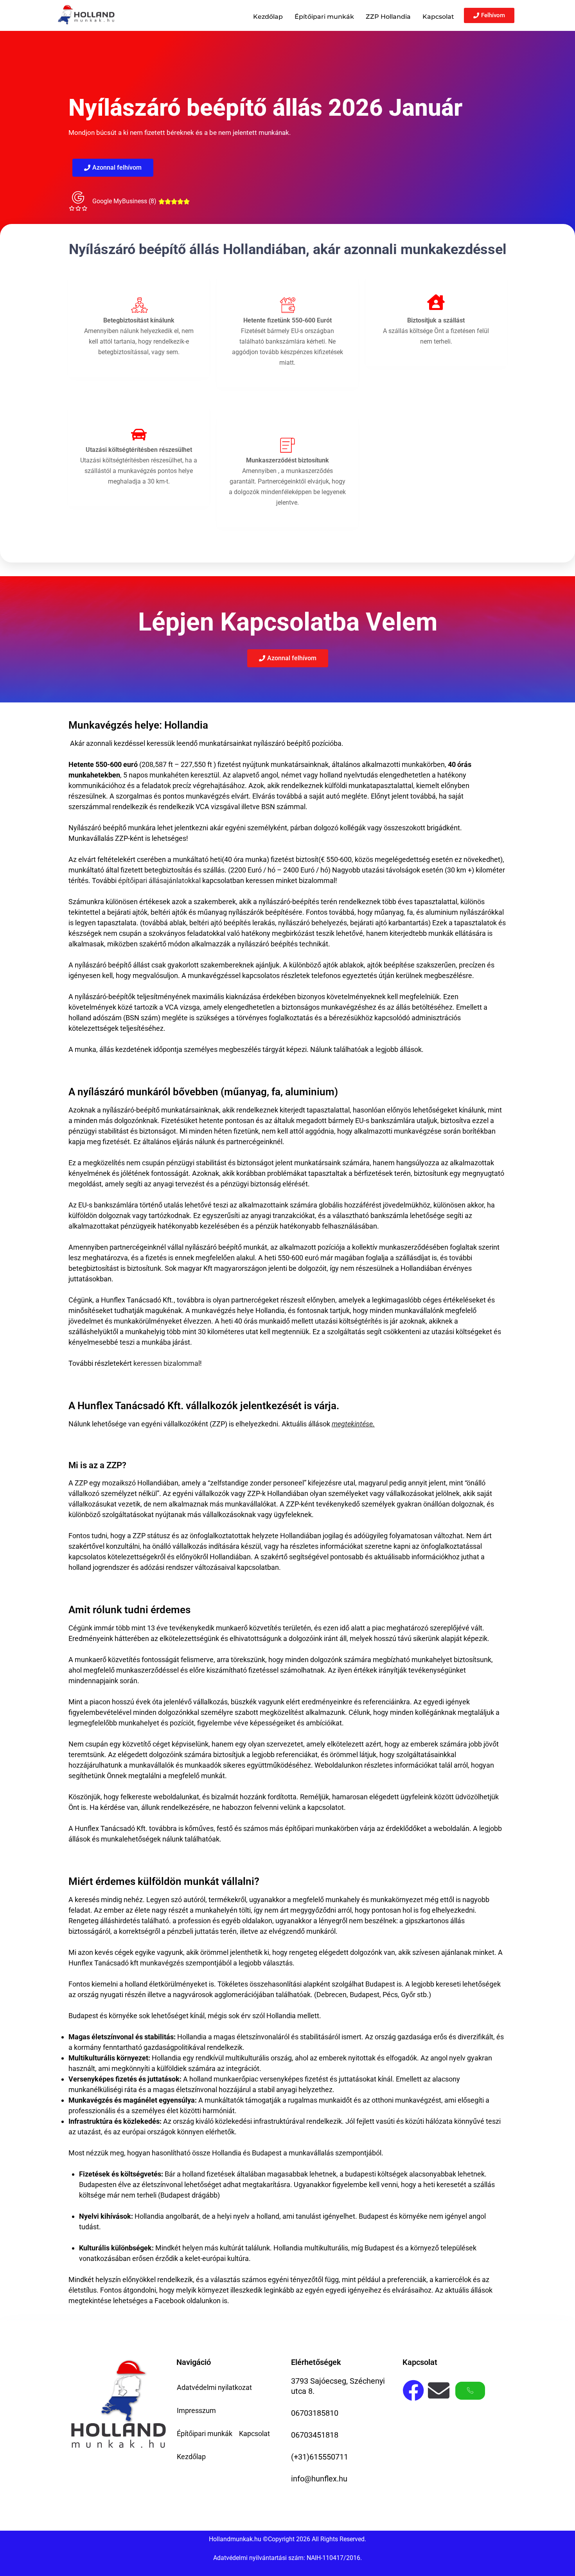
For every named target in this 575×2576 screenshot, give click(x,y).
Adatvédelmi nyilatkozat (214, 2387)
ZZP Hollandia (388, 17)
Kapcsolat (438, 17)
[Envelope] (439, 2391)
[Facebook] (413, 2391)
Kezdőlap (268, 17)
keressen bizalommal (167, 1363)
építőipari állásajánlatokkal (159, 880)
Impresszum (196, 2410)
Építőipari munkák (324, 17)
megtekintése (352, 1424)
